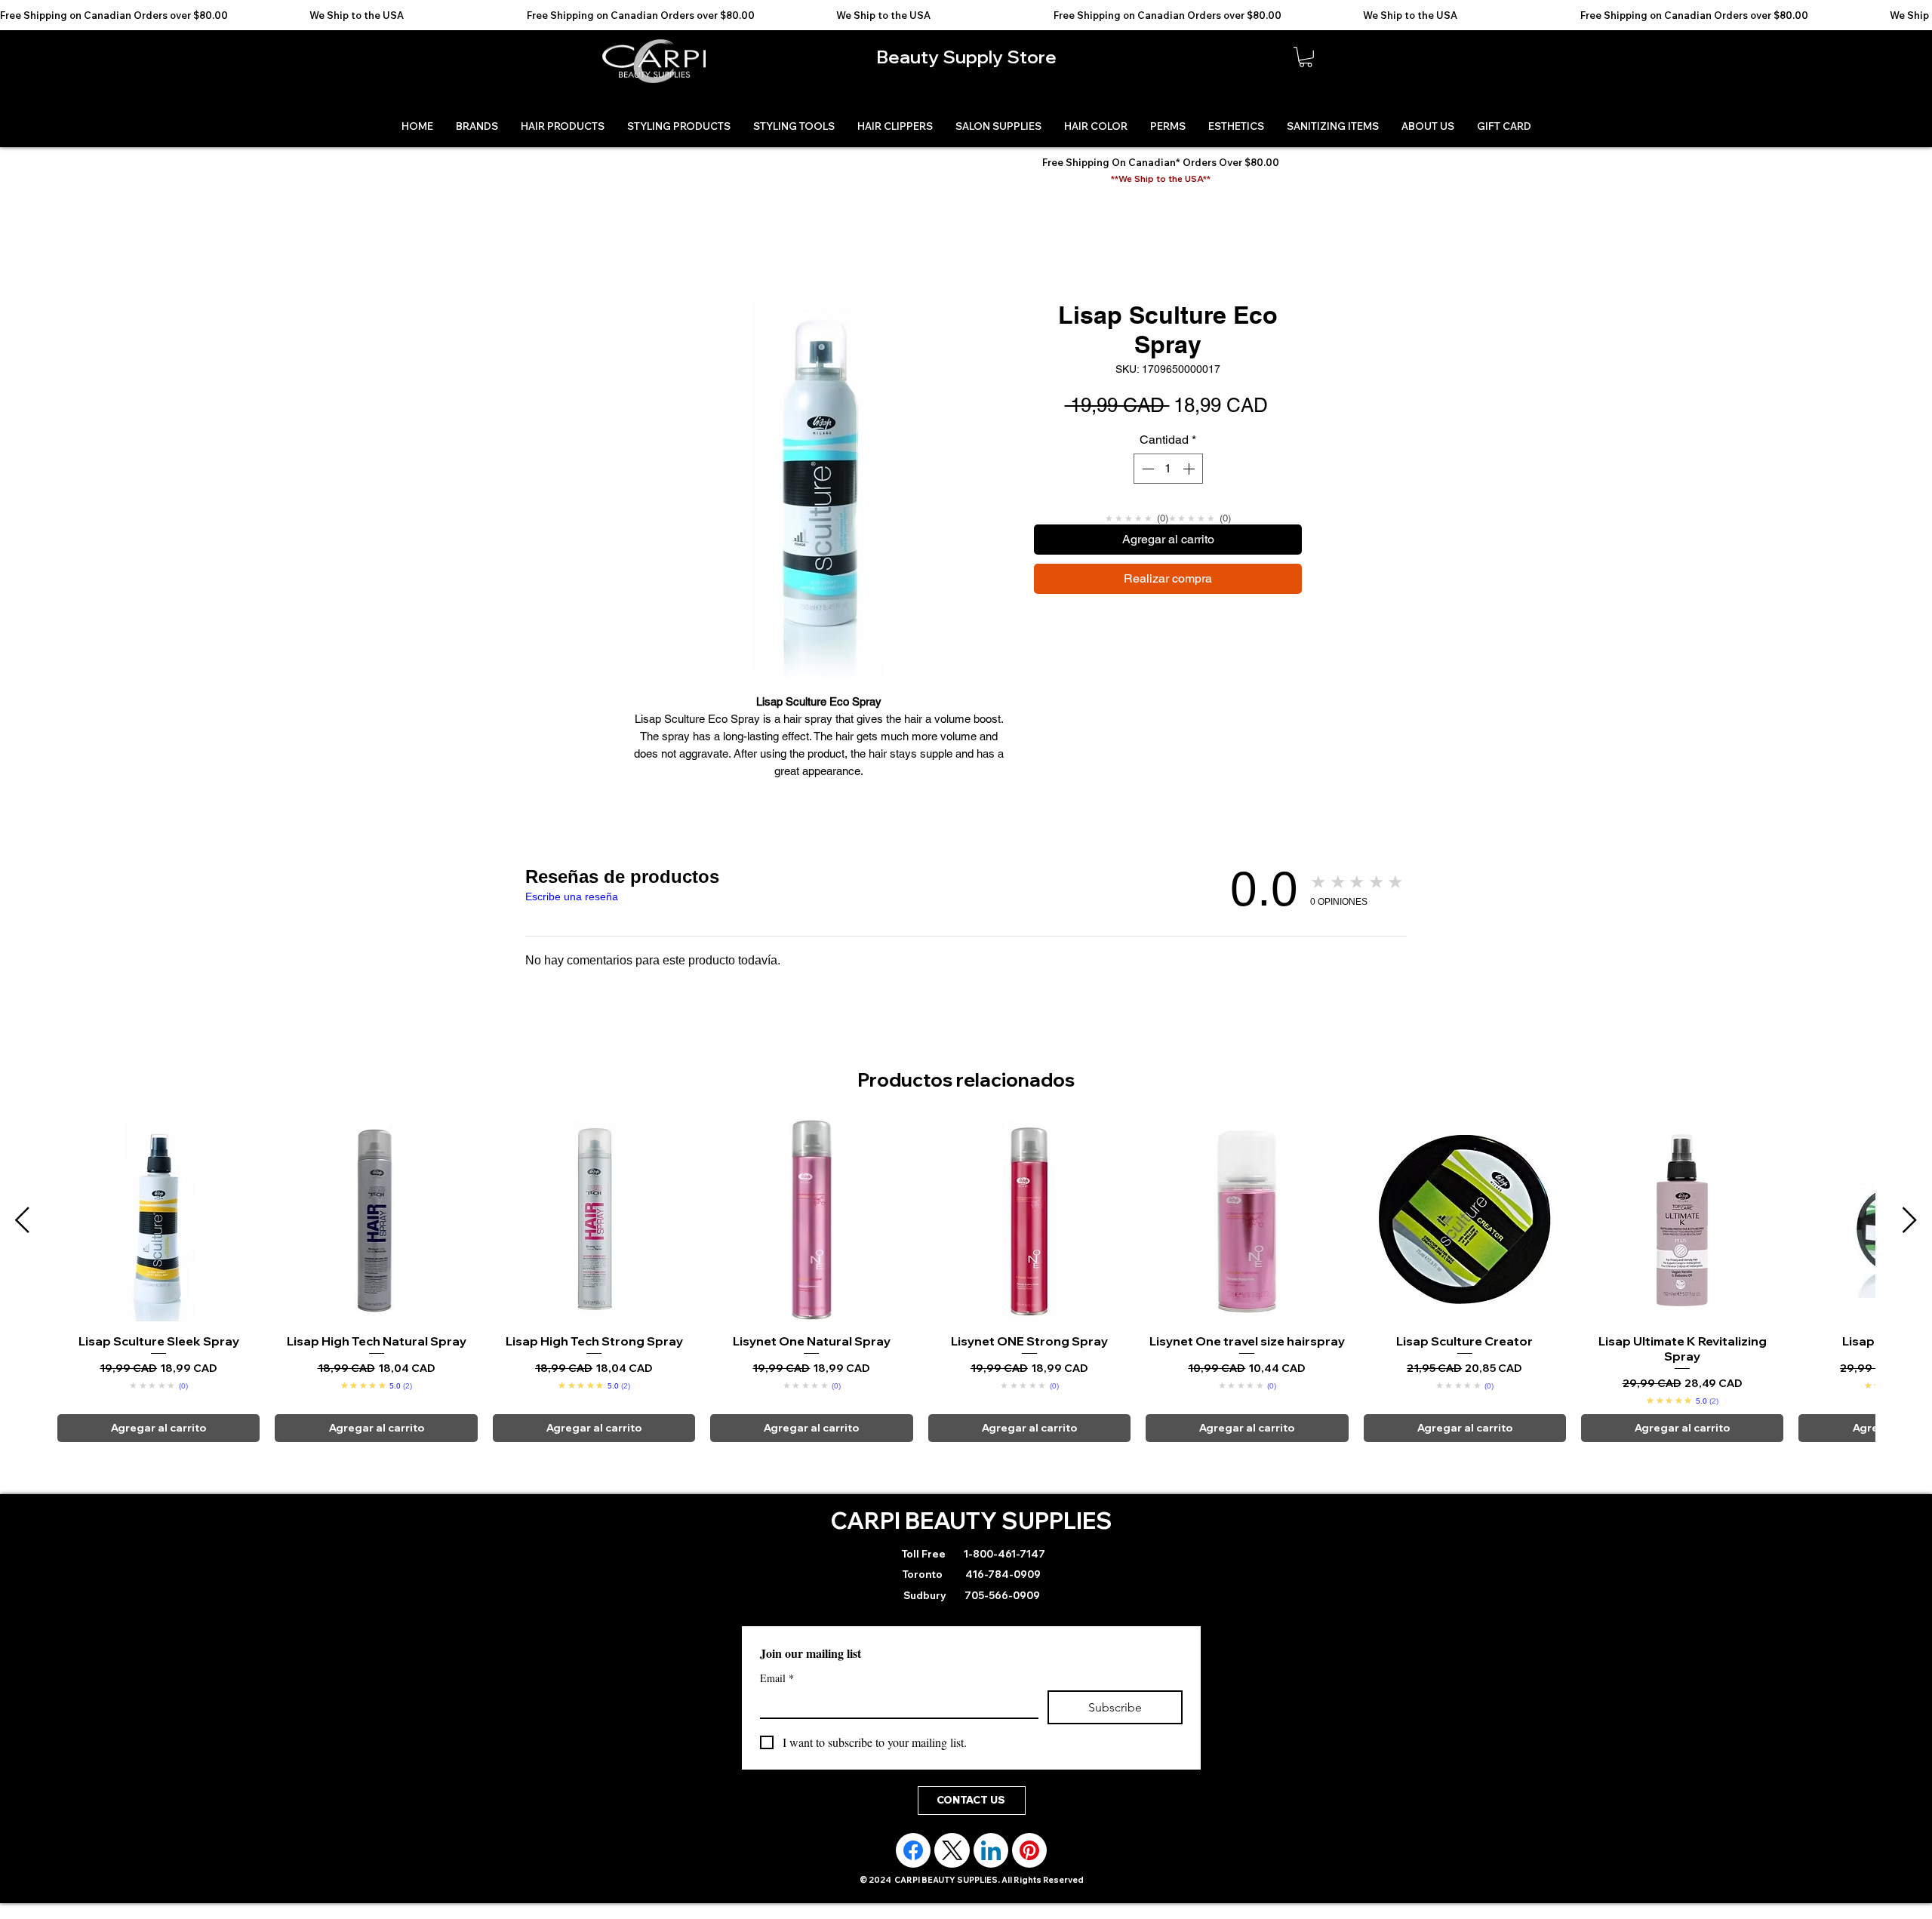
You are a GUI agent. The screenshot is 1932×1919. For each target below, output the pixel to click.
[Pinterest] (1029, 1850)
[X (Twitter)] (952, 1850)
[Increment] (1190, 469)
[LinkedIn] (991, 1850)
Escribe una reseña (572, 896)
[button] (1306, 57)
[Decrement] (1146, 469)
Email (777, 1678)
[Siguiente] (1910, 1220)
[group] (966, 1281)
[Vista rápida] (158, 1220)
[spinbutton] (1168, 469)
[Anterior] (22, 1220)
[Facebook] (913, 1850)
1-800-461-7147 (1003, 1554)
